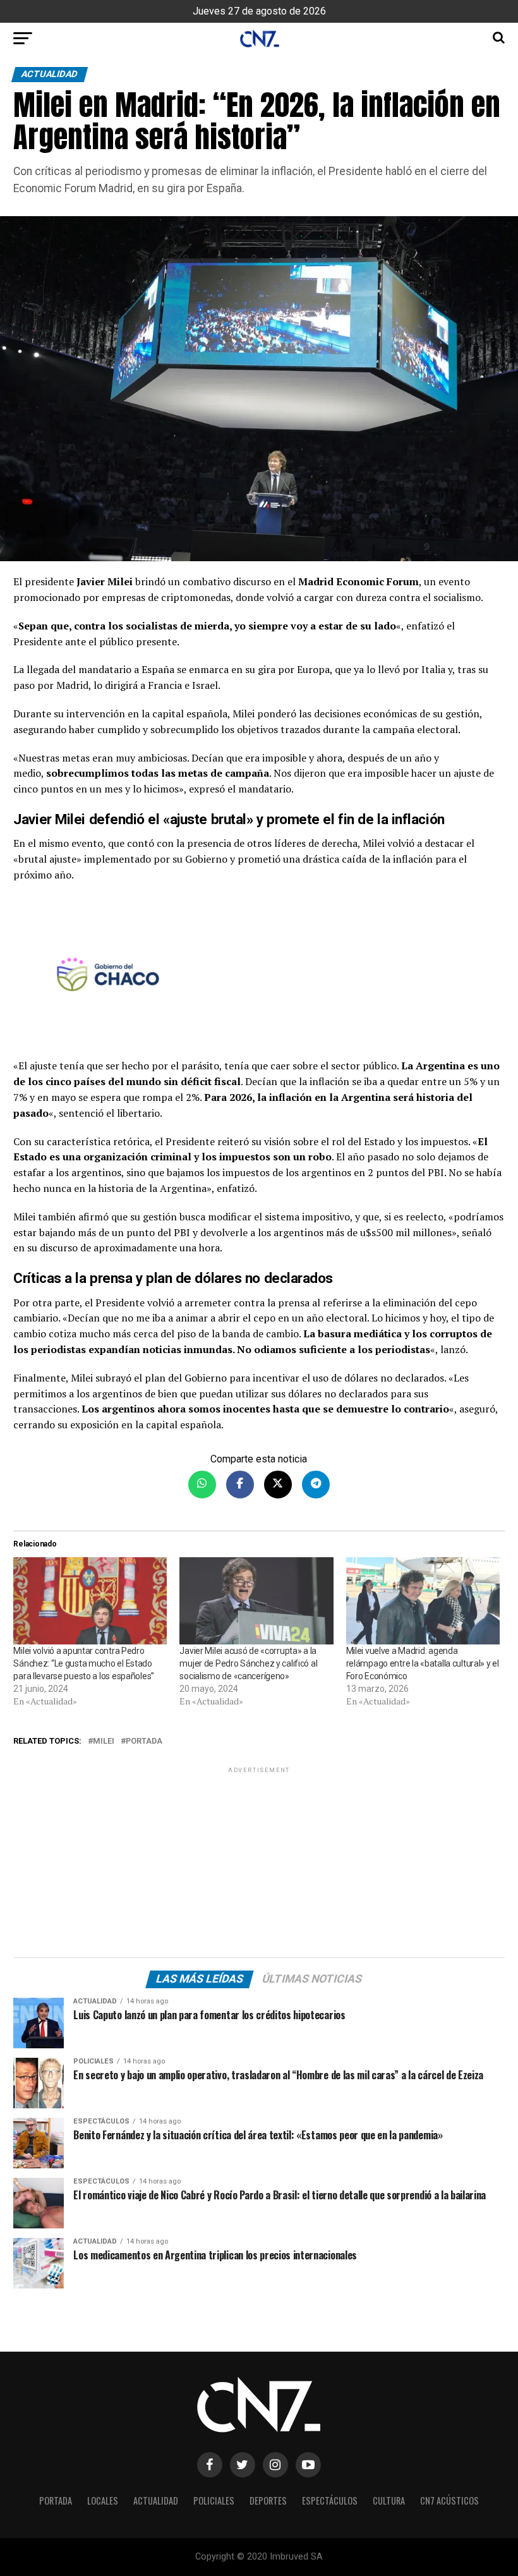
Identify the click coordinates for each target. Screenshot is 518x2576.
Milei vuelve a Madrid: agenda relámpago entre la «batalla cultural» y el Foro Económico (423, 1663)
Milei (104, 1741)
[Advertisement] (259, 1864)
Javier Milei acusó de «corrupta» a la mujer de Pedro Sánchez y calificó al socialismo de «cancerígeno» (248, 1663)
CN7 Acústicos (449, 2500)
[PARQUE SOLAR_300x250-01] (259, 977)
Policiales (214, 2500)
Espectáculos (330, 2500)
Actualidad (156, 2500)
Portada (144, 1741)
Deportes (268, 2500)
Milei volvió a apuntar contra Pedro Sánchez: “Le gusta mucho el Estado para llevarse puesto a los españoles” (84, 1663)
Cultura (389, 2500)
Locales (103, 2500)
